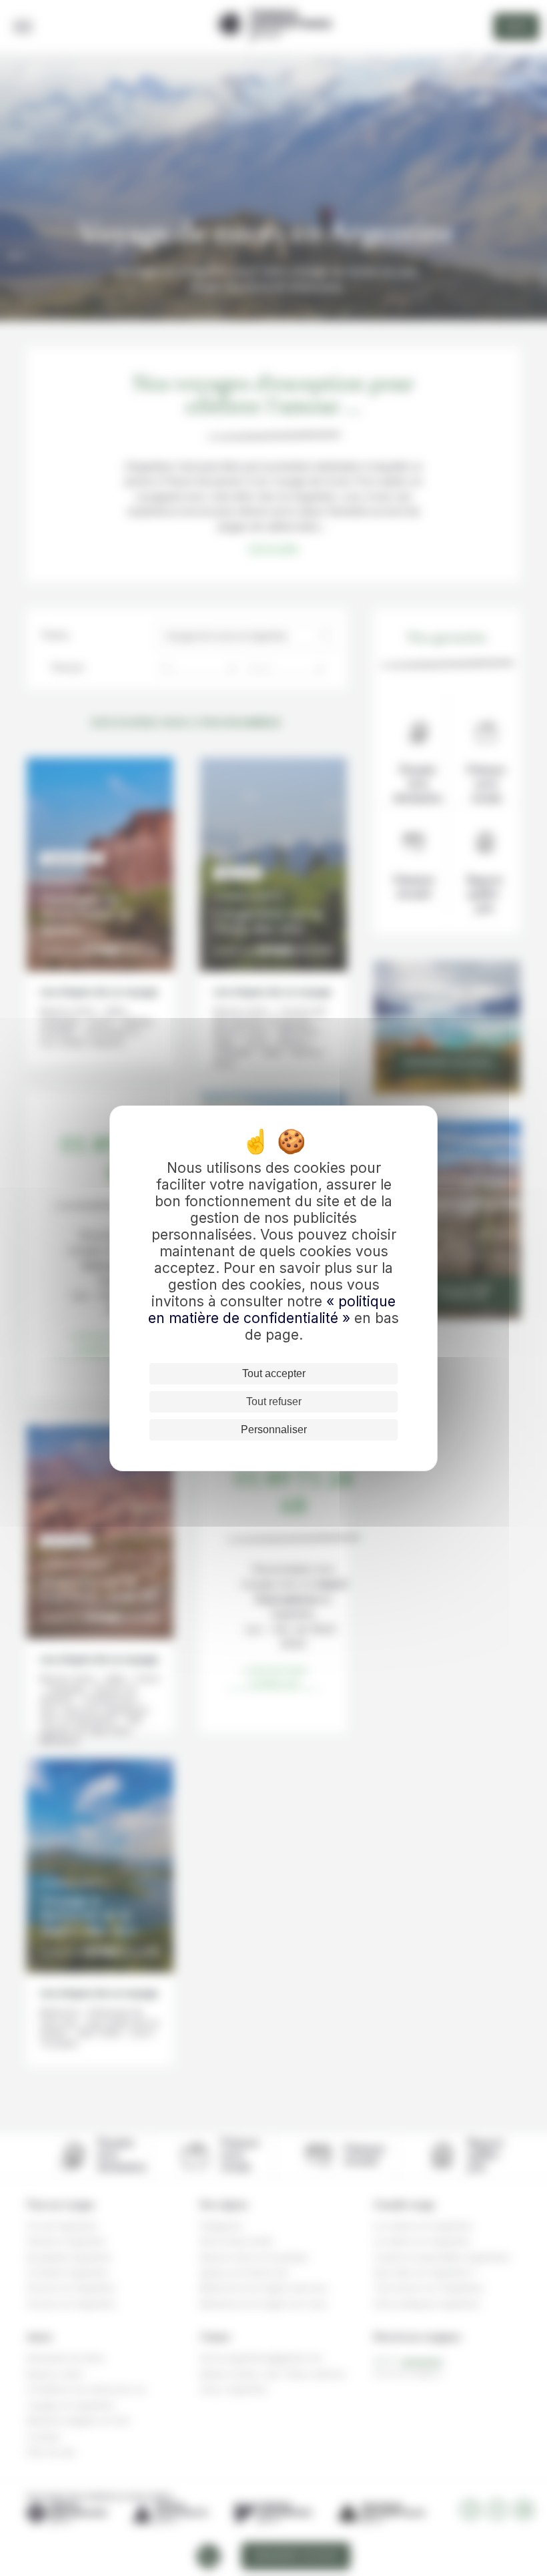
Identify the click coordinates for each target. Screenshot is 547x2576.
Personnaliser (274, 1430)
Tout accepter (274, 1373)
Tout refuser (274, 1401)
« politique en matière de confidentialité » (272, 1310)
